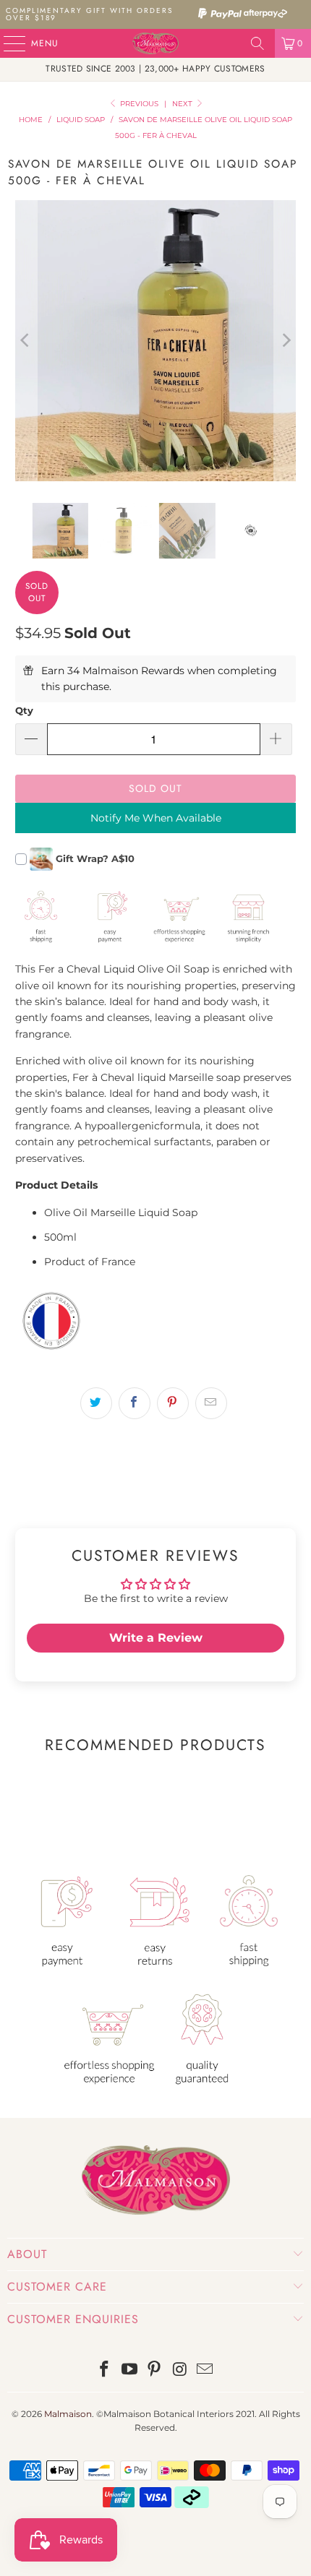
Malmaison (68, 2414)
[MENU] (7, 43)
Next (183, 104)
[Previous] (26, 341)
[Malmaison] (156, 43)
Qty (24, 710)
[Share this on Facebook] (135, 1403)
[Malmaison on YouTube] (129, 2370)
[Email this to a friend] (211, 1403)
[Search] (257, 43)
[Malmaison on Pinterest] (155, 2370)
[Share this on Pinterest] (173, 1403)
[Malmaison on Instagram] (180, 2370)
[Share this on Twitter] (96, 1403)
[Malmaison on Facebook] (105, 2370)
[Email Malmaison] (205, 2370)
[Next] (285, 341)
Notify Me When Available (156, 818)
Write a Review (156, 1638)
